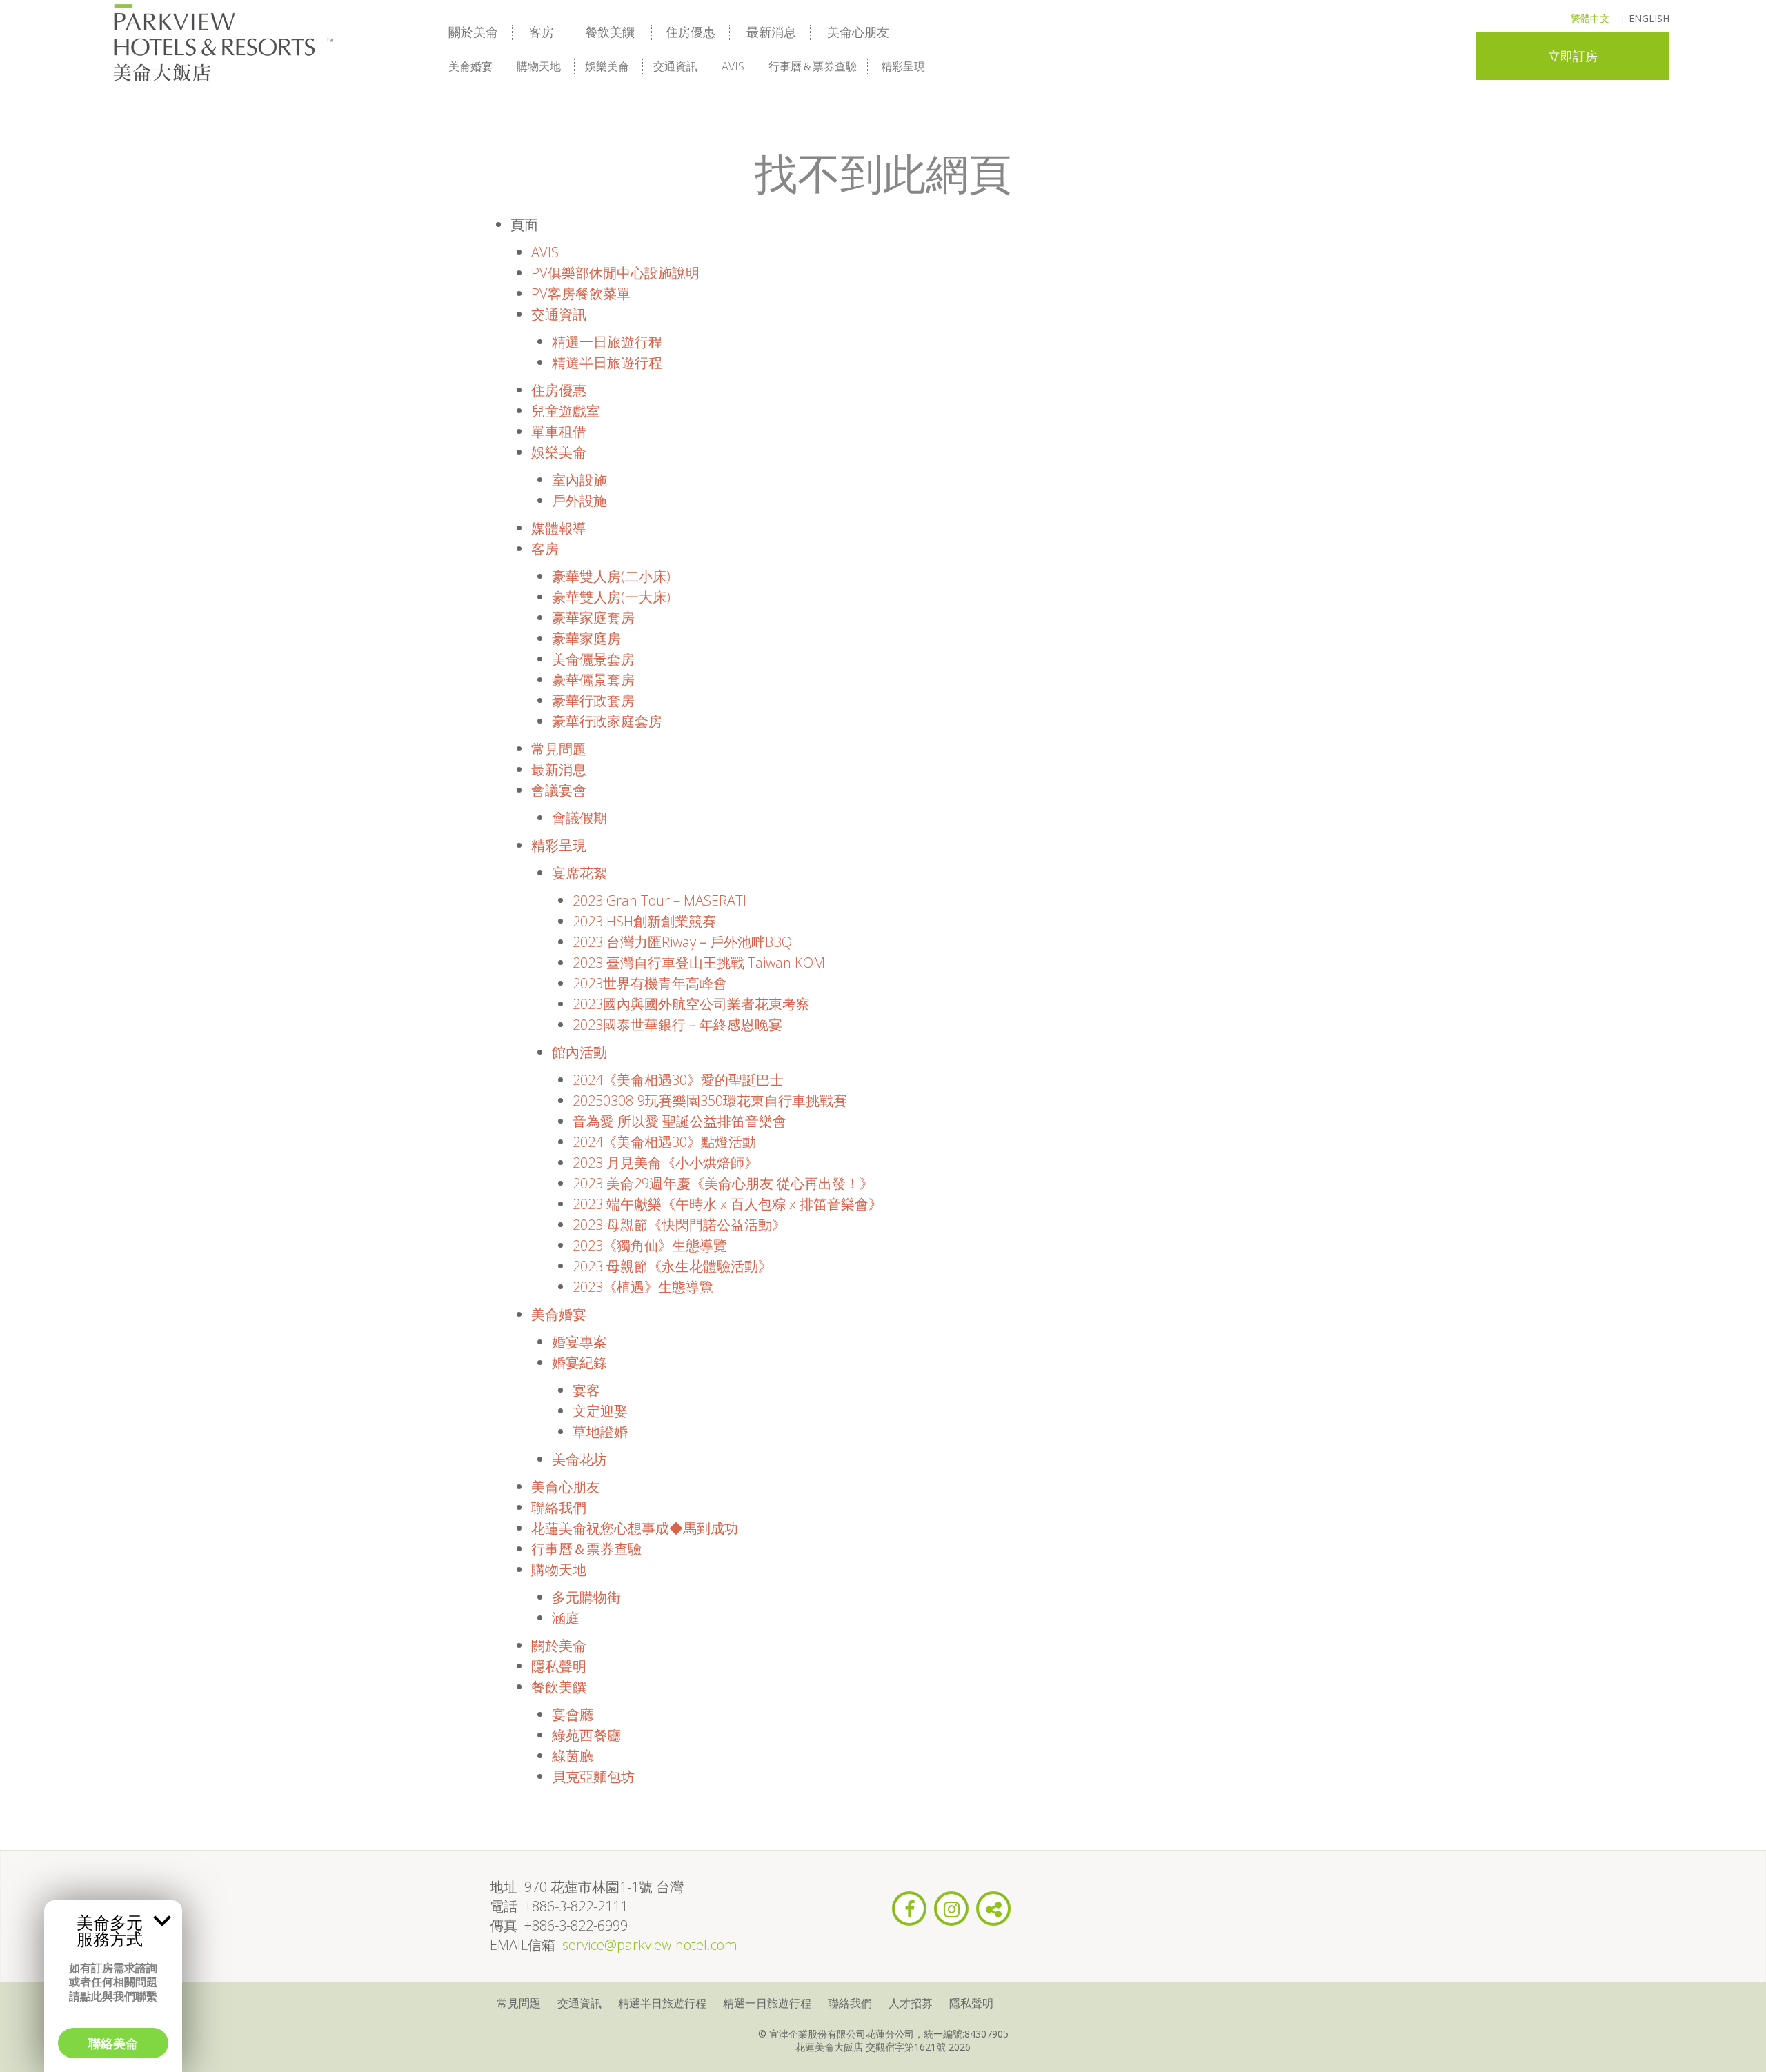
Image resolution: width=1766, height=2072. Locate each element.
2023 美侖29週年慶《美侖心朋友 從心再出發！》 (723, 1183)
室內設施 (579, 480)
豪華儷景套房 (593, 680)
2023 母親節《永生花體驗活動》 (672, 1266)
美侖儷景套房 (593, 659)
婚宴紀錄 (579, 1363)
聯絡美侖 (113, 2043)
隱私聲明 (559, 1666)
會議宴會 (559, 790)
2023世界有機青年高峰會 (650, 983)
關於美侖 (473, 32)
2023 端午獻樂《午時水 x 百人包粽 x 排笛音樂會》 (727, 1204)
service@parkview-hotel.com (650, 1945)
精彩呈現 (903, 66)
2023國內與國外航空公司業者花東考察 (691, 1004)
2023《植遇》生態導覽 (643, 1287)
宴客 (586, 1390)
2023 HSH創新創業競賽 (644, 921)
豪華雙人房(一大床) (611, 597)
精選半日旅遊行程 (607, 362)
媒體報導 (559, 528)
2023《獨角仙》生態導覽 (650, 1245)
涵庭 (566, 1618)
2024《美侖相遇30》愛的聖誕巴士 (678, 1080)
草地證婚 (600, 1432)
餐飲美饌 (610, 32)
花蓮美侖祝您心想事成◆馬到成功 (635, 1528)
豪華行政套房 (593, 700)
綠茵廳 (573, 1756)
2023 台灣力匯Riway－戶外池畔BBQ (682, 942)
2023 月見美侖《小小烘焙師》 (665, 1163)
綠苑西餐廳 (586, 1735)
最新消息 (771, 32)
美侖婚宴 (470, 66)
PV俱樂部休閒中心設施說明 (615, 273)
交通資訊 (675, 66)
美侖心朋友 (858, 32)
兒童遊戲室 (566, 411)
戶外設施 (579, 500)
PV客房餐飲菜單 (581, 293)
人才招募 (911, 2003)
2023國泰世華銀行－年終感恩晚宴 (677, 1025)
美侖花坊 (579, 1459)
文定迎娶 (600, 1411)
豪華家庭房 (586, 638)
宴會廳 (573, 1714)
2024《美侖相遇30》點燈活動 (664, 1142)
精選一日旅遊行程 (607, 342)
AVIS (733, 66)
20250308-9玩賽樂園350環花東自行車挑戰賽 (710, 1100)
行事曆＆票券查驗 (813, 66)
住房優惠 (691, 32)
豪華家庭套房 (593, 618)
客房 (542, 32)
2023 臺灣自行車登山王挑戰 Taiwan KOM (699, 963)
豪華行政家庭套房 (607, 721)
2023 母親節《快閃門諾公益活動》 (679, 1225)
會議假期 (579, 818)
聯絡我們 (559, 1507)
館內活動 (579, 1052)
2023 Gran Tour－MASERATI (659, 900)
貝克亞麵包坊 (593, 1776)
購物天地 (539, 66)
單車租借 (559, 431)
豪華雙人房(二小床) (611, 576)
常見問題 (559, 749)
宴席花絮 (579, 873)
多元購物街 (586, 1597)
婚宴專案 (579, 1342)
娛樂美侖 (607, 66)
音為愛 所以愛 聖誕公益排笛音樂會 (679, 1121)
